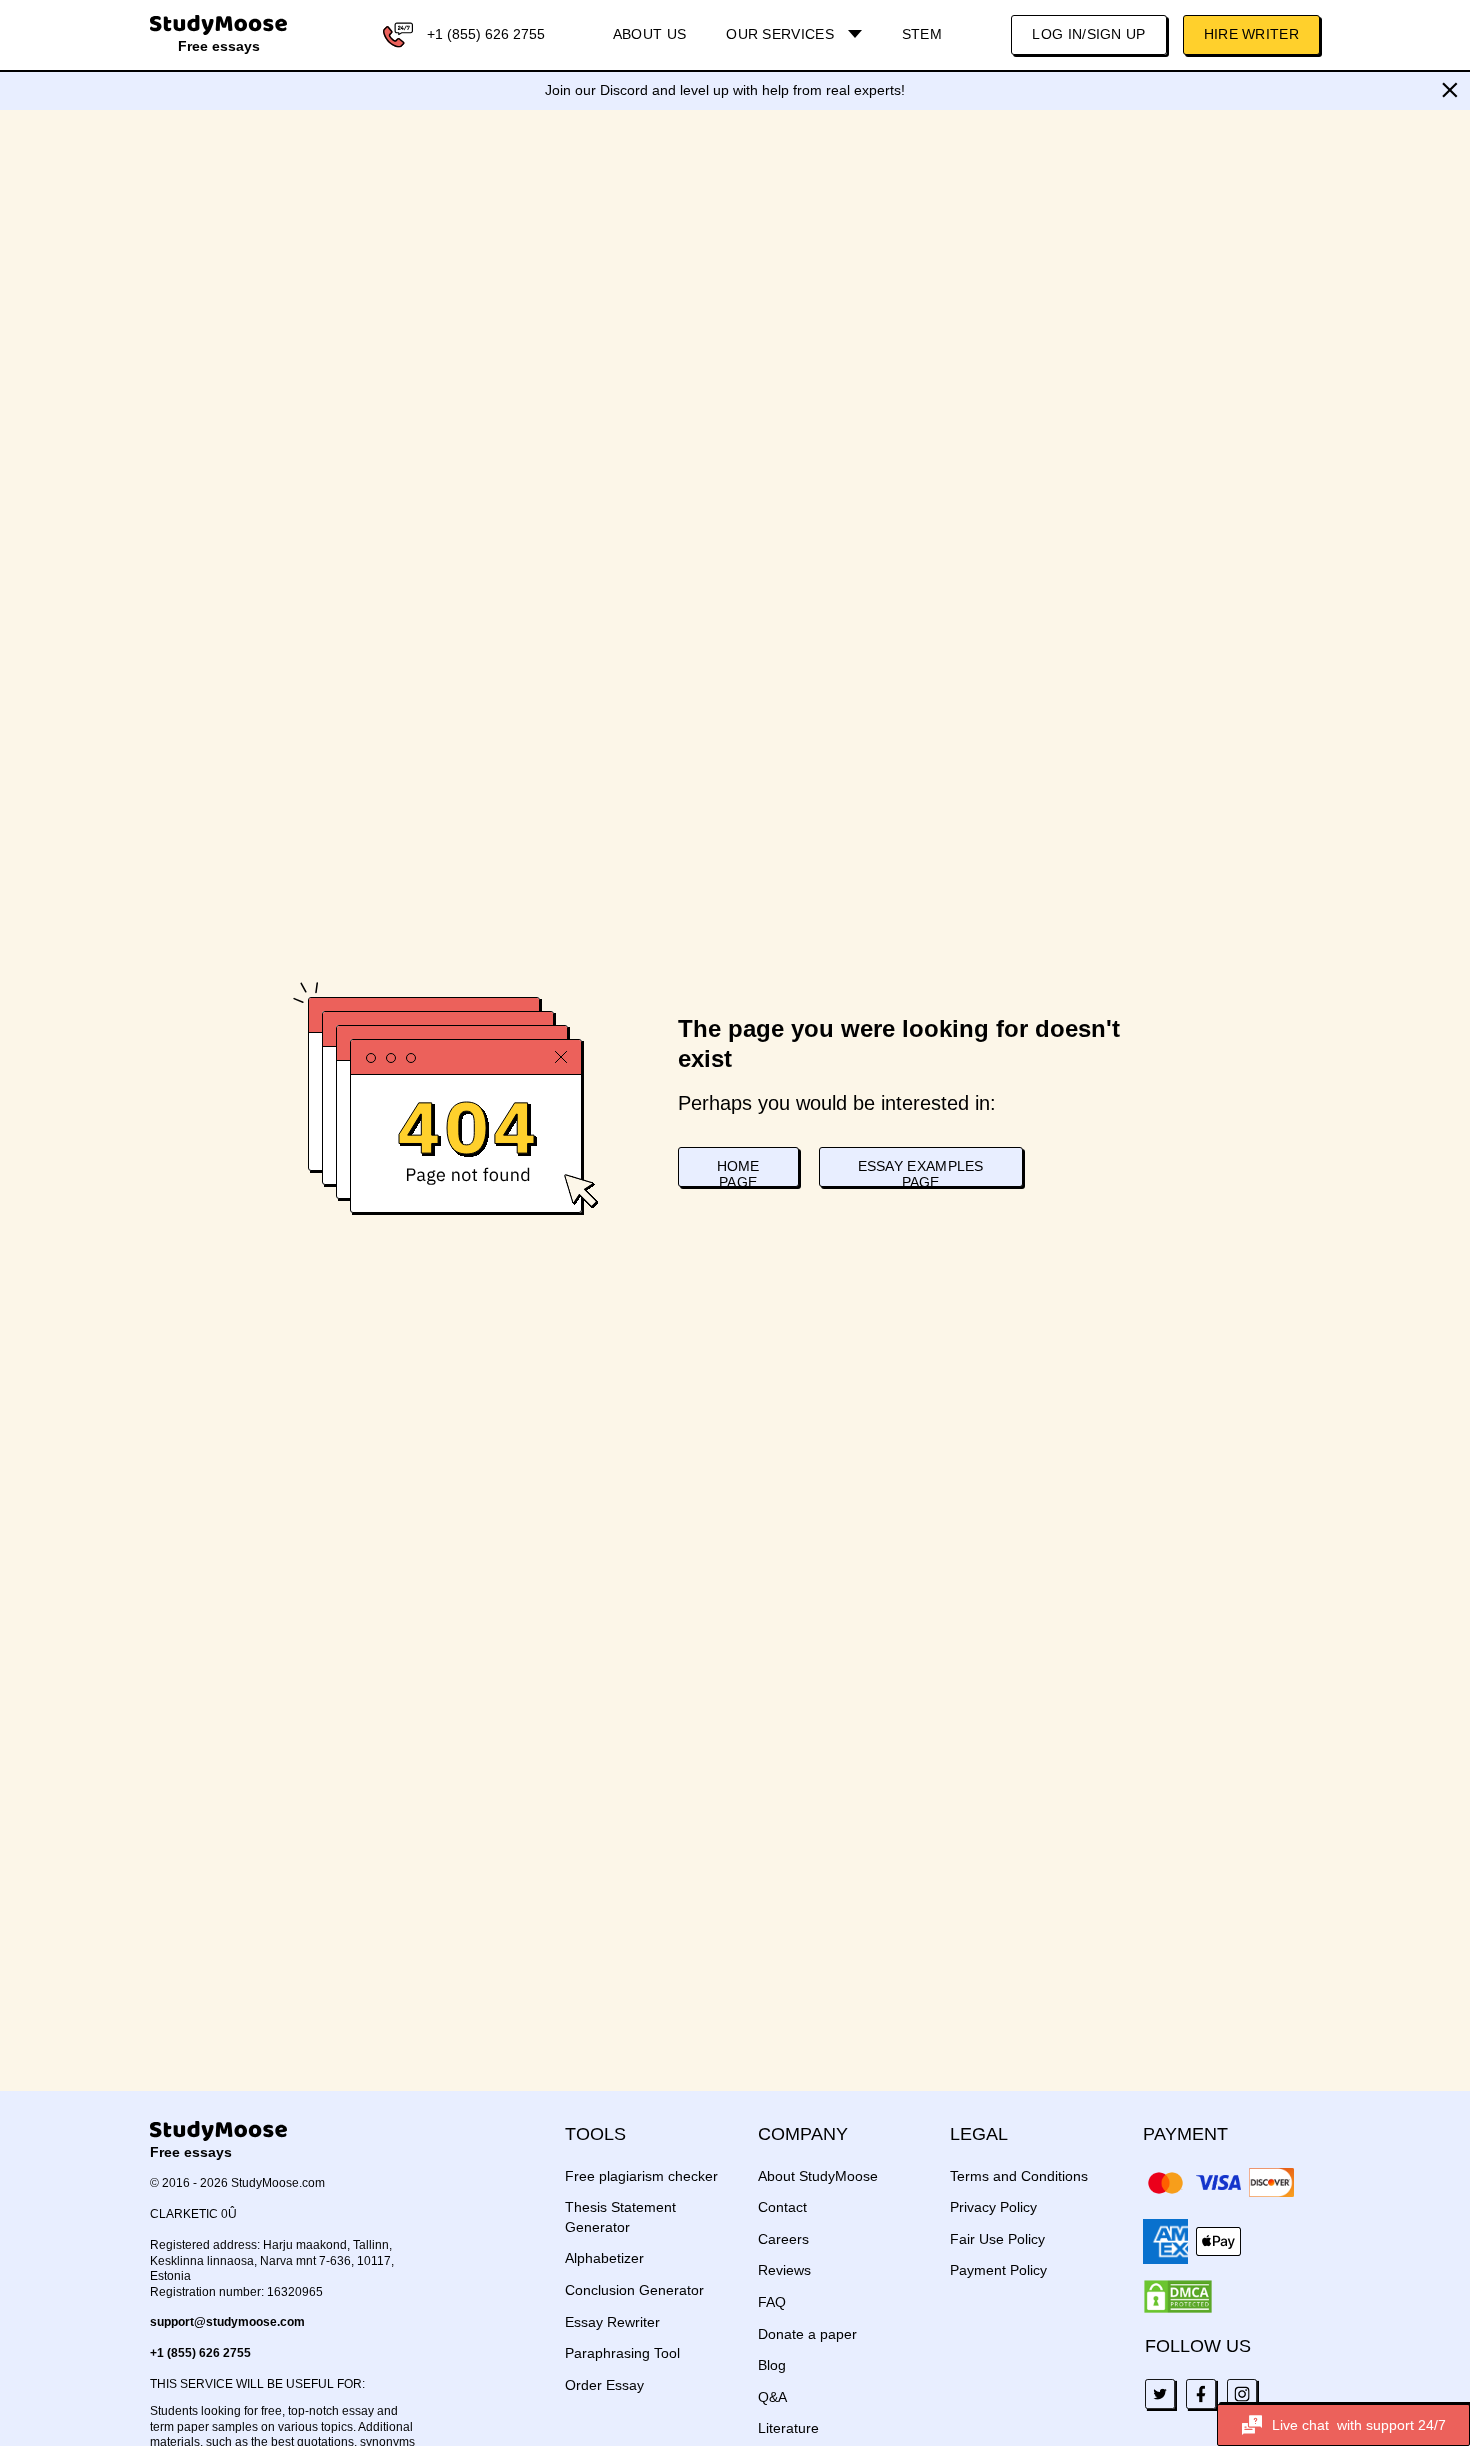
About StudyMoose (818, 2176)
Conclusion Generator (634, 2290)
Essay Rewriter (612, 2322)
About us (649, 34)
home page (738, 1172)
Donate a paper (807, 2334)
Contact (782, 2207)
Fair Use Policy (997, 2239)
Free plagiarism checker (641, 2176)
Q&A (772, 2397)
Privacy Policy (993, 2207)
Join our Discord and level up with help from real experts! (725, 90)
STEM (922, 34)
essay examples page (921, 1172)
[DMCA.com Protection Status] (1178, 2297)
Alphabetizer (604, 2258)
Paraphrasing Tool (622, 2353)
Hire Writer (1251, 34)
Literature (788, 2428)
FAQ (772, 2302)
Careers (783, 2239)
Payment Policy (998, 2270)
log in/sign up (1088, 34)
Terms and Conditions (1019, 2176)
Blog (772, 2365)
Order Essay (604, 2385)
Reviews (784, 2270)
